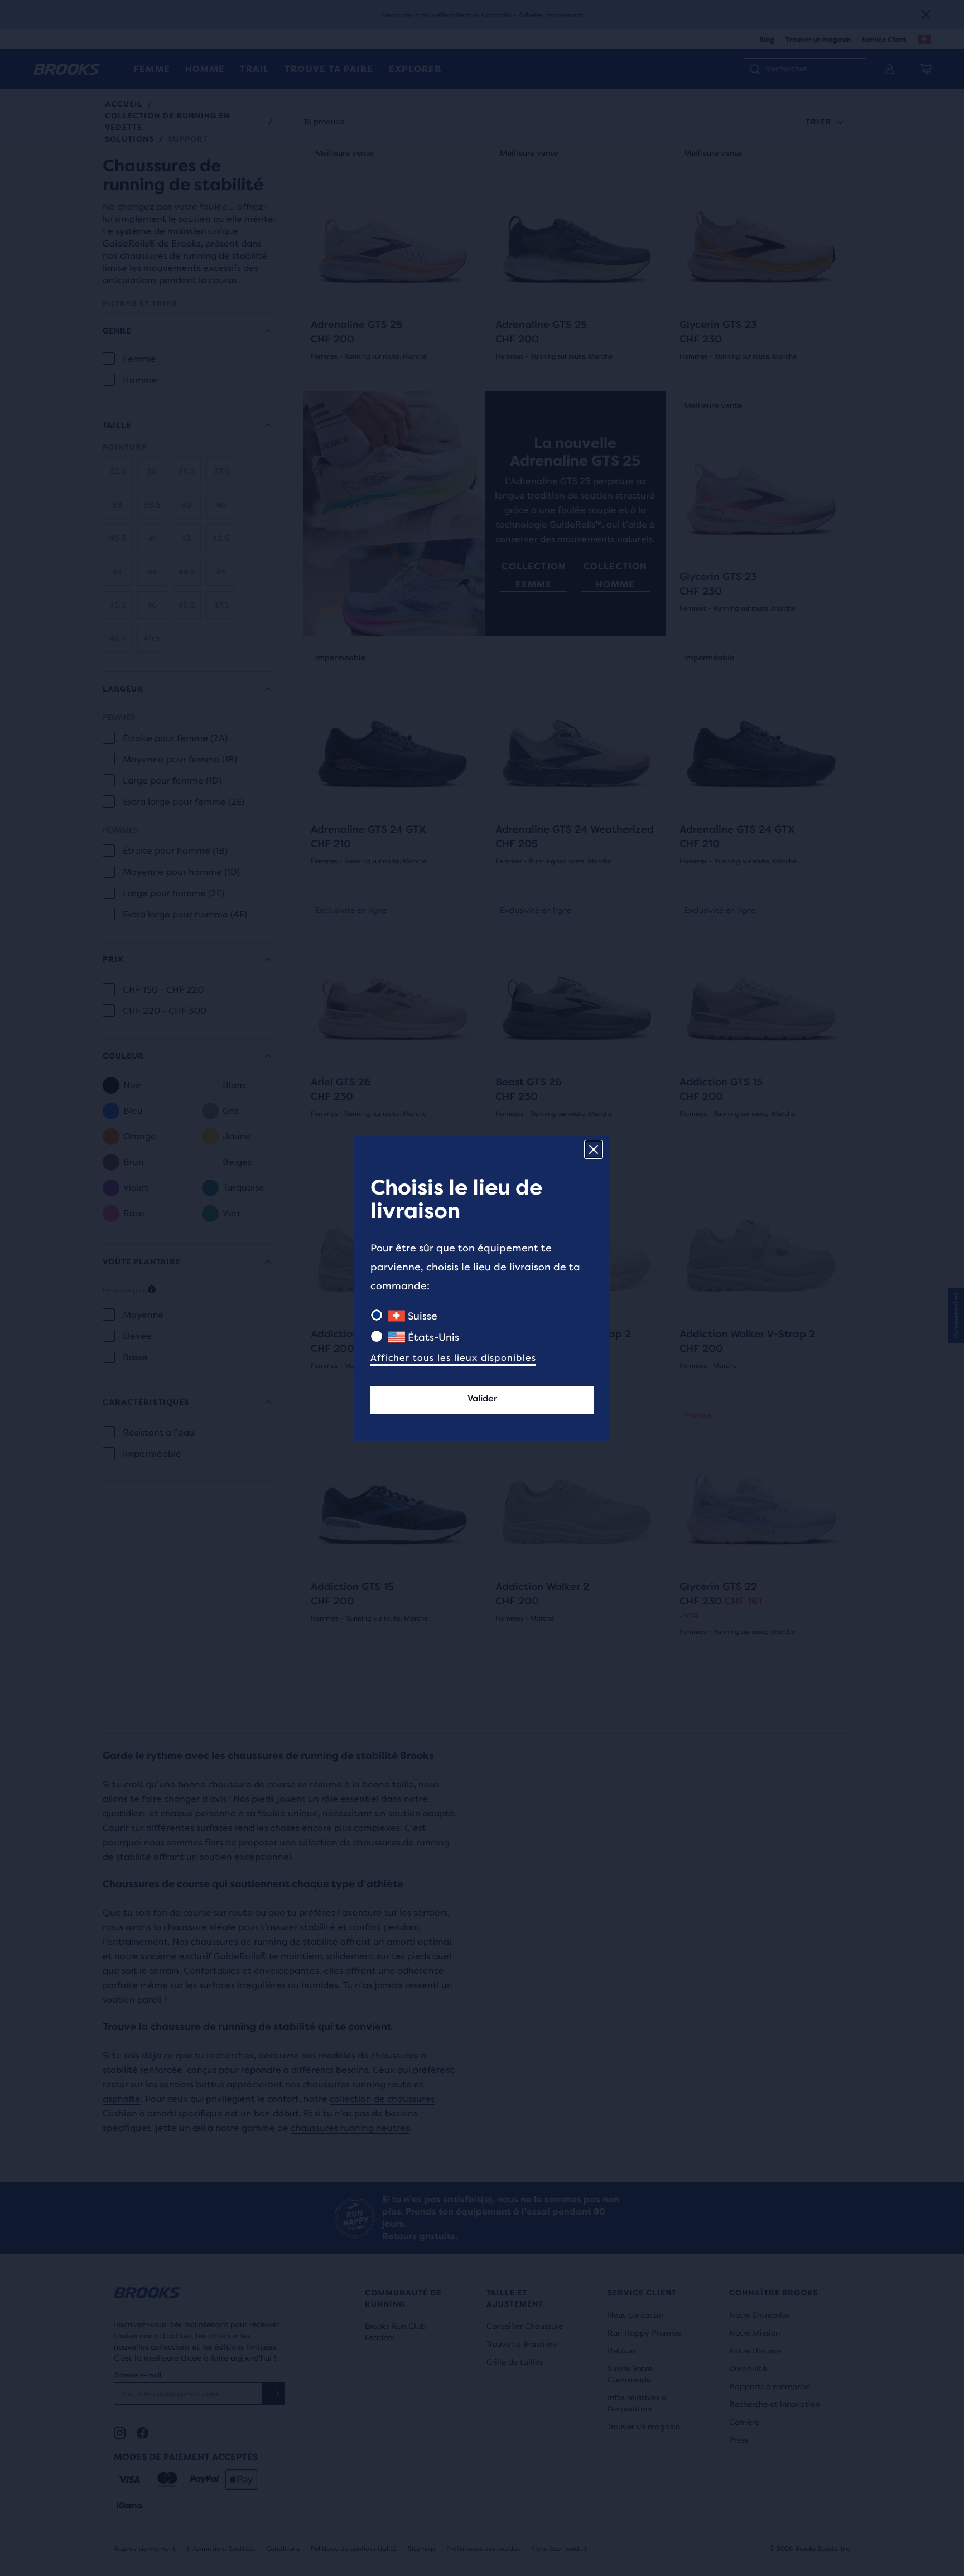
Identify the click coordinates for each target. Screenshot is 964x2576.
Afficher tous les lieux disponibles (453, 1358)
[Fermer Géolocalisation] (594, 1149)
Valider (482, 1398)
